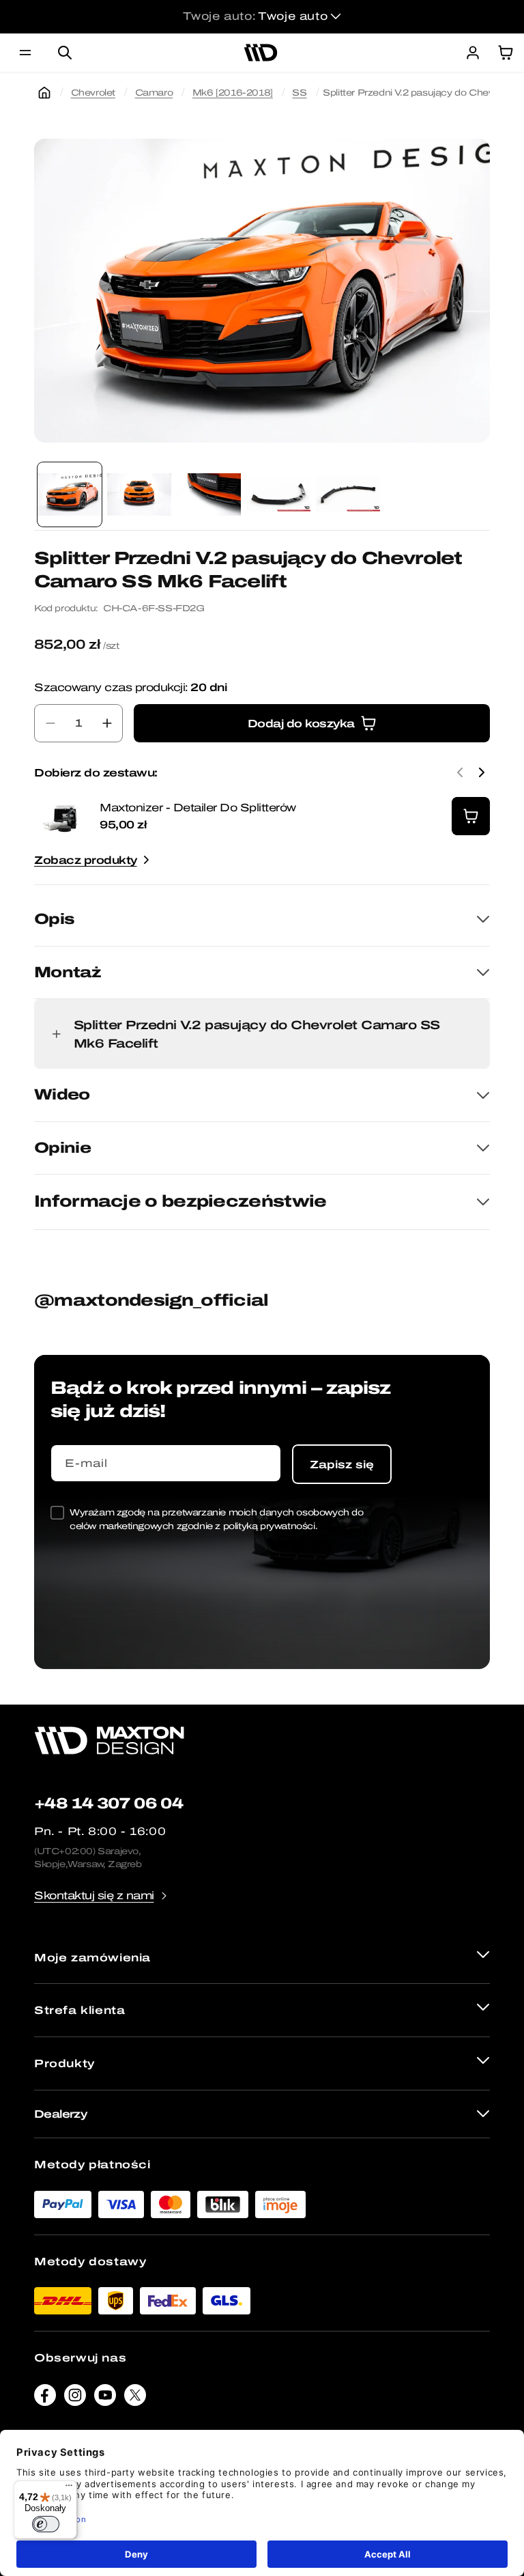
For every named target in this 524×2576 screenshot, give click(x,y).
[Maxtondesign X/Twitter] (135, 2398)
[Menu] (69, 2489)
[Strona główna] (44, 93)
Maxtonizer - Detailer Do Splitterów (198, 808)
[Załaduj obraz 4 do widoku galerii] (278, 494)
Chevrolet (93, 93)
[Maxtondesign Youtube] (105, 2398)
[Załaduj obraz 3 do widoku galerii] (209, 494)
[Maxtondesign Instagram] (75, 2398)
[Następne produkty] (482, 772)
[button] (25, 53)
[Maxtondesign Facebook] (45, 2398)
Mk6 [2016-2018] (233, 93)
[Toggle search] (65, 53)
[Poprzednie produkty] (460, 772)
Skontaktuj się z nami (94, 1895)
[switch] (46, 2524)
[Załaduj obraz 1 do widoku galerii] (70, 494)
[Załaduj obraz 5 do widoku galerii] (348, 494)
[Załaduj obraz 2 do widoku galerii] (139, 494)
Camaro (154, 93)
